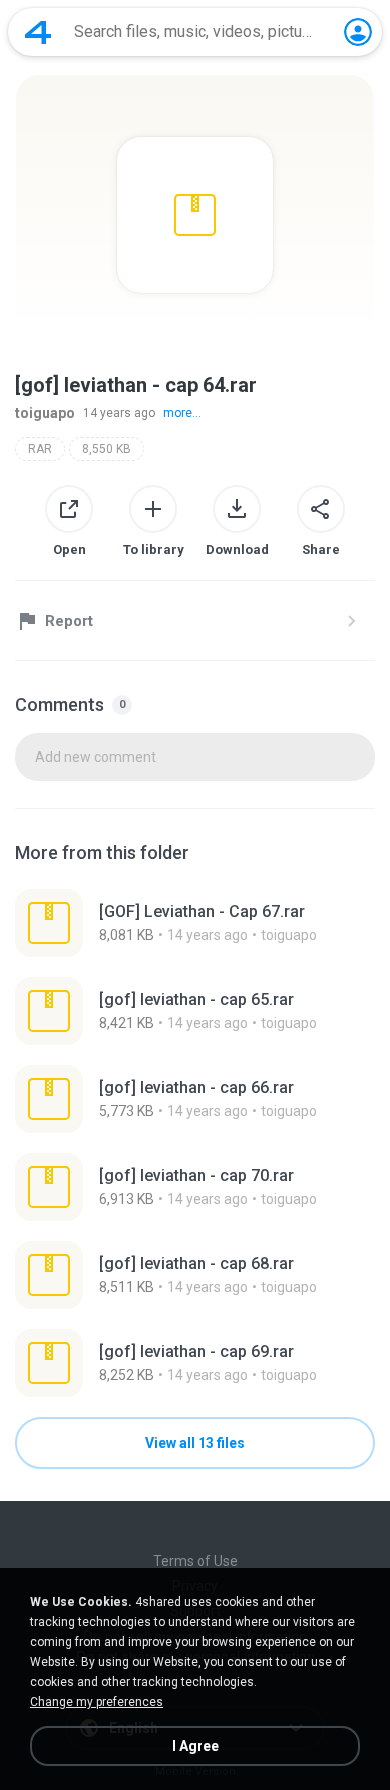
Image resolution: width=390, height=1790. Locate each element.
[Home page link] (38, 32)
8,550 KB (106, 449)
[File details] (195, 923)
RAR (40, 449)
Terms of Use (195, 1561)
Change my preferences (96, 1702)
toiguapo (45, 413)
